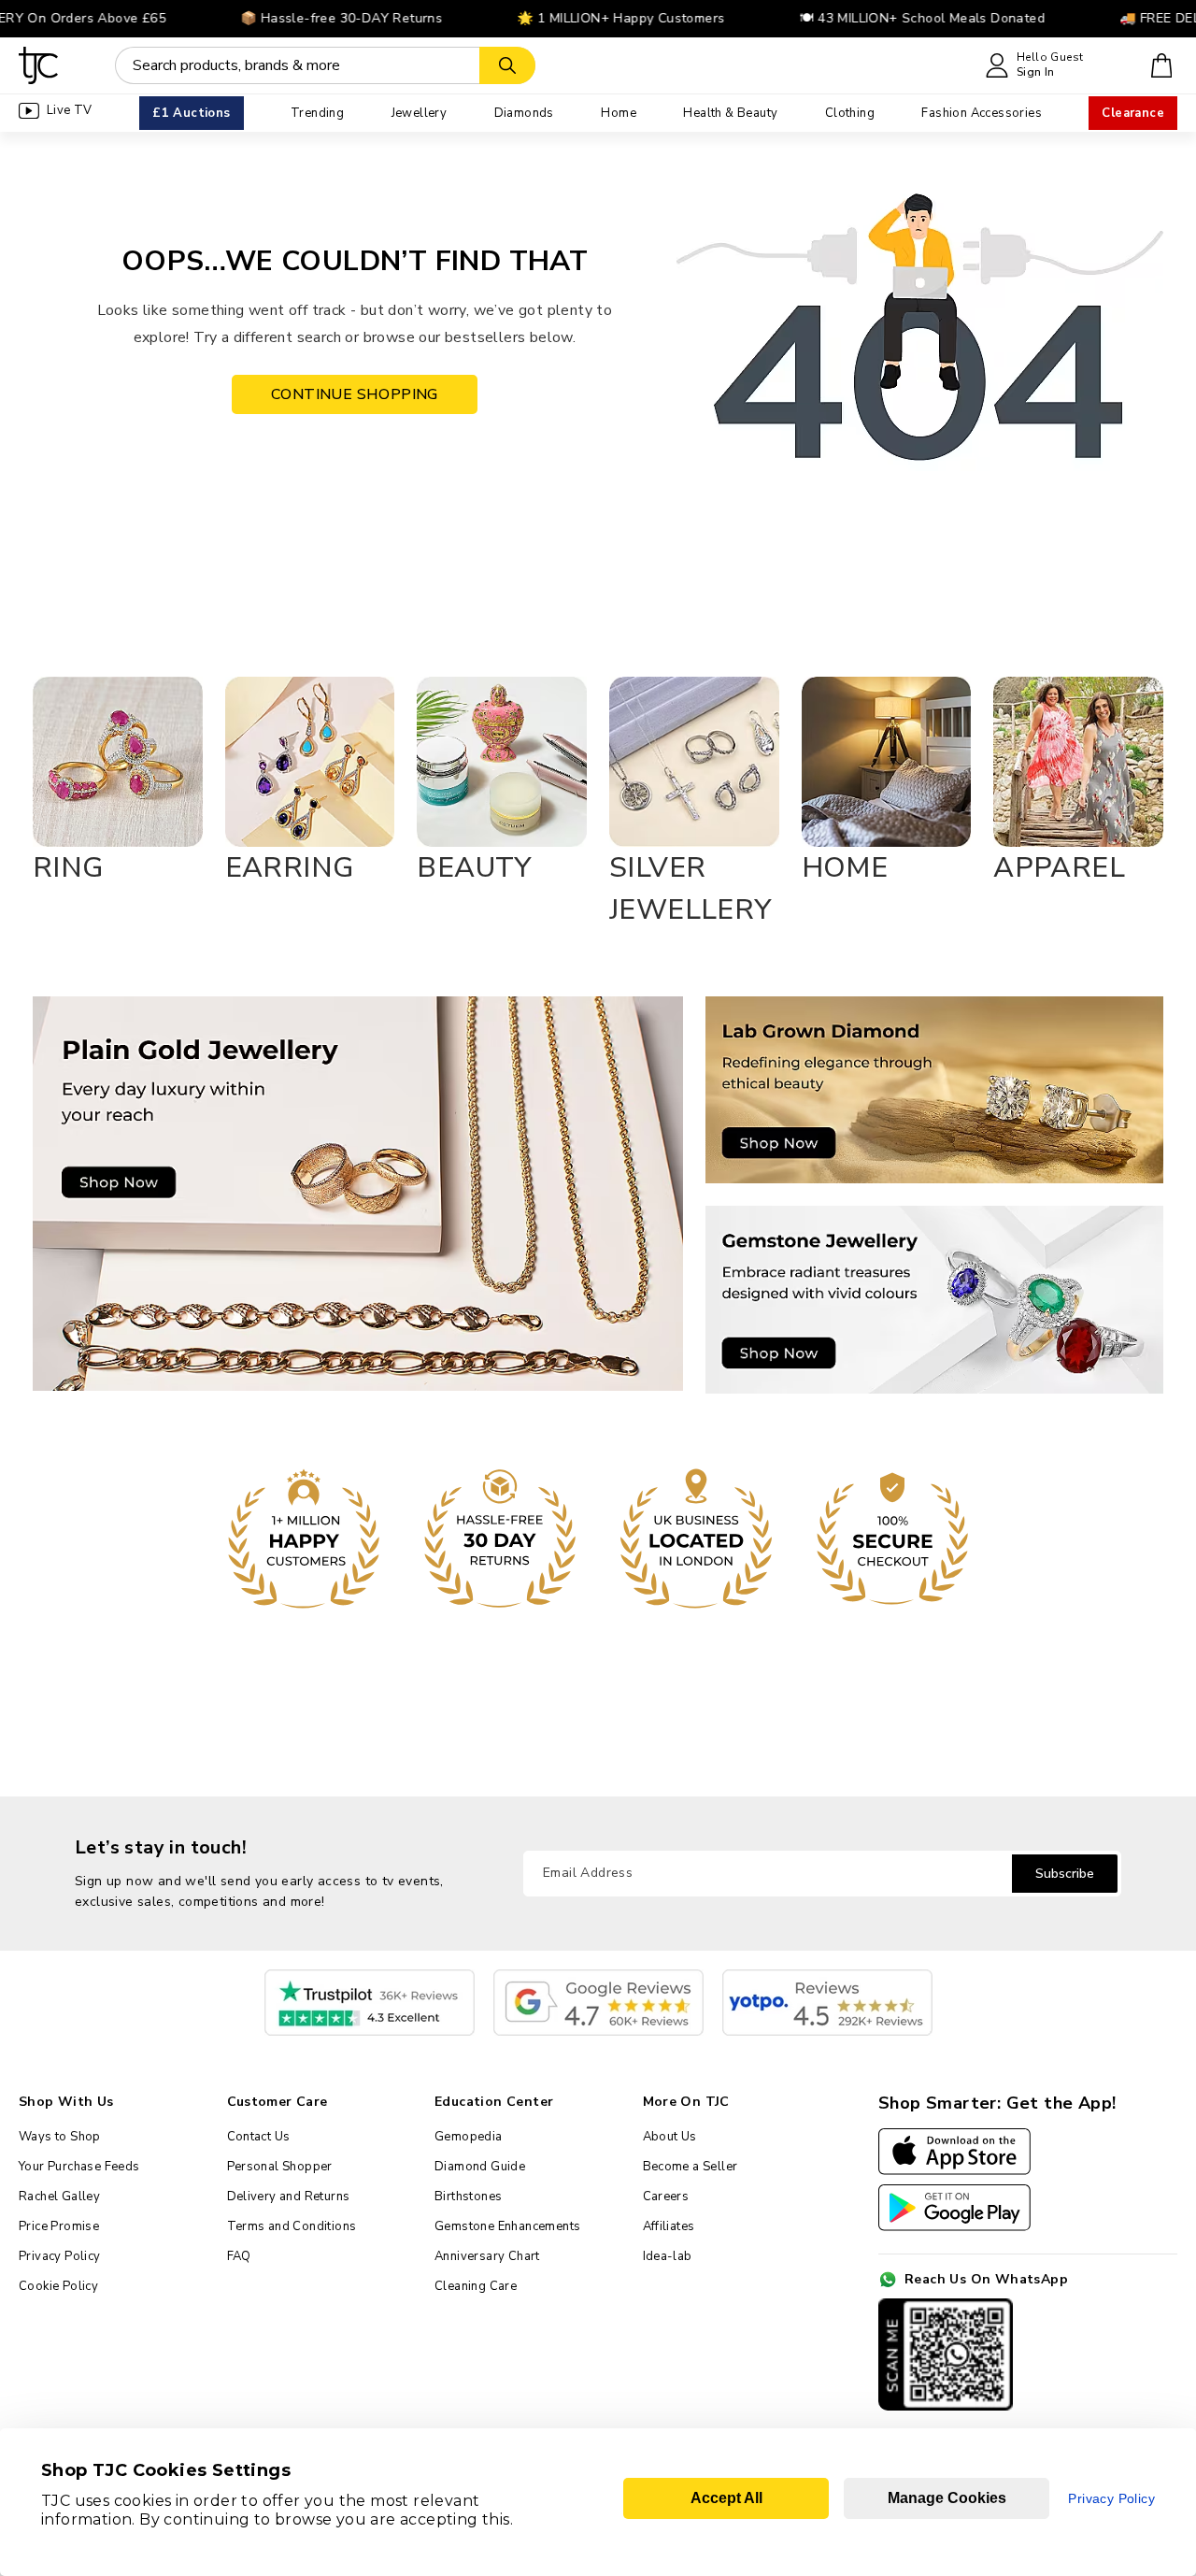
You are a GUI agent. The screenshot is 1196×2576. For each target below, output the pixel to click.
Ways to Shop (60, 2137)
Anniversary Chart (487, 2256)
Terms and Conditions (292, 2226)
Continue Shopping (355, 394)
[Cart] (1162, 65)
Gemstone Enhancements (507, 2226)
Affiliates (669, 2226)
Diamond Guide (480, 2167)
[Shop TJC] (39, 65)
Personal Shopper (280, 2167)
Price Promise (59, 2226)
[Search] (507, 65)
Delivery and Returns (289, 2197)
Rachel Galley (59, 2197)
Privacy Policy (60, 2256)
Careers (666, 2197)
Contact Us (259, 2137)
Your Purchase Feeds (79, 2167)
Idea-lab (668, 2256)
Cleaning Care (476, 2286)
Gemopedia (469, 2137)
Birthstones (468, 2197)
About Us (670, 2137)
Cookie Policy (58, 2286)
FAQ (239, 2256)
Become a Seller (691, 2167)
